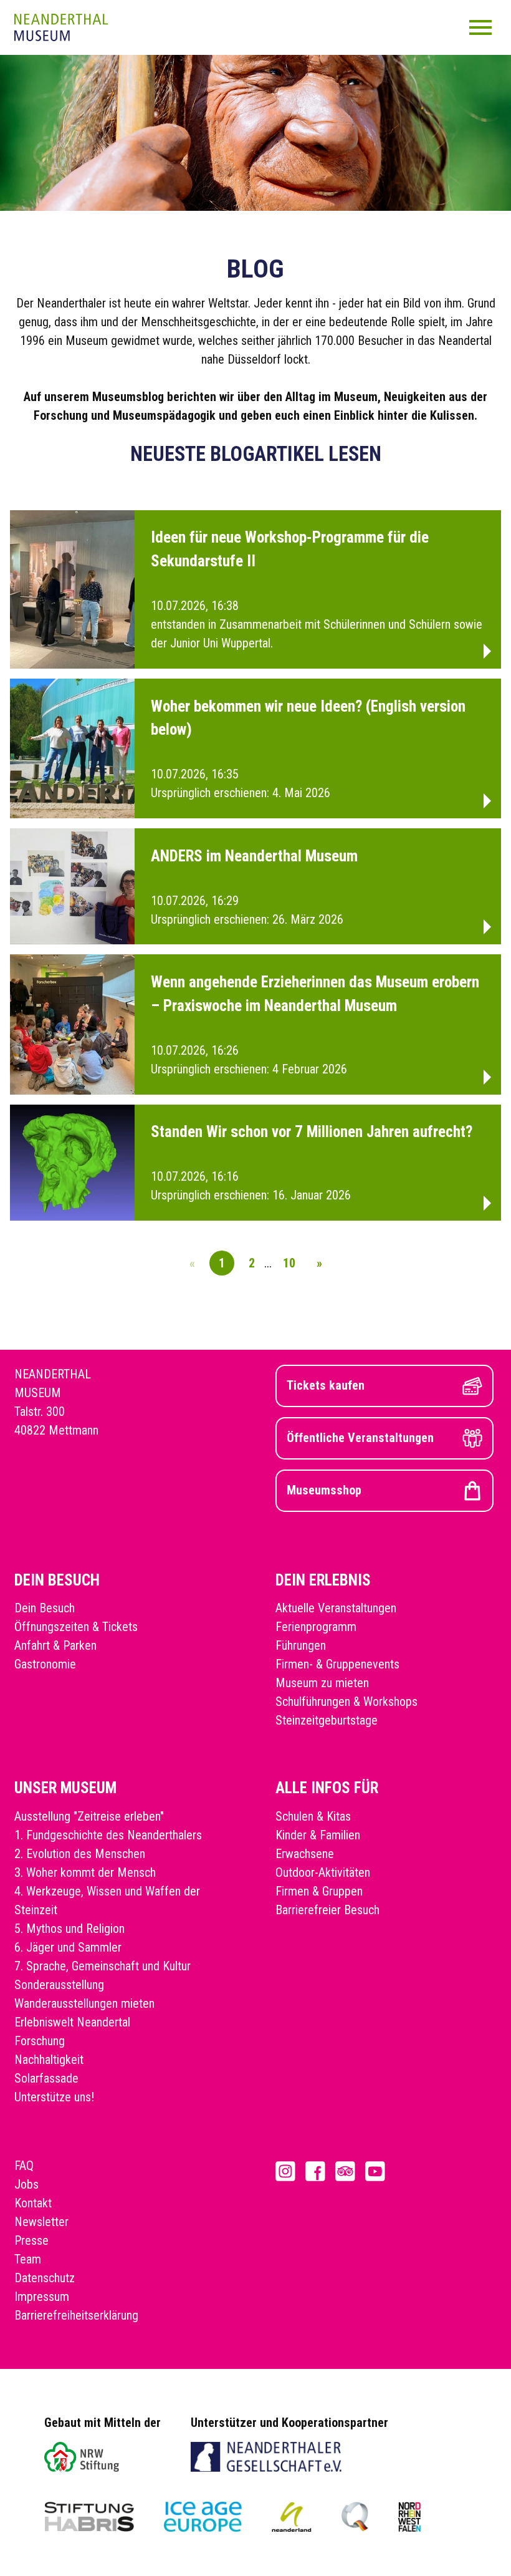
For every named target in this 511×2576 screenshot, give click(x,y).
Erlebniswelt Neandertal (72, 2022)
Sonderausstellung (59, 1985)
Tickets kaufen (326, 1385)
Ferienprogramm (316, 1627)
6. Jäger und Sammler (68, 1947)
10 (289, 1263)
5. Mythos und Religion (69, 1929)
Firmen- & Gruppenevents (337, 1664)
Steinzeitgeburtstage (327, 1720)
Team (28, 2259)
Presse (31, 2240)
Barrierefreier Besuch (327, 1910)
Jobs (26, 2184)
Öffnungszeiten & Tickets (76, 1627)
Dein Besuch (45, 1608)
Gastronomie (45, 1664)
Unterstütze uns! (54, 2097)
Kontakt (33, 2203)
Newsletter (41, 2222)
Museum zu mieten (322, 1683)
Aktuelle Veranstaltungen (336, 1608)
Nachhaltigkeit (49, 2060)
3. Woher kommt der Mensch (85, 1872)
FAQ (24, 2166)
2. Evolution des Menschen (80, 1854)
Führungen (301, 1645)
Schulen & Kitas (313, 1816)
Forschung (40, 2041)
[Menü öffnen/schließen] (480, 27)
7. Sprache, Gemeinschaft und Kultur (103, 1966)
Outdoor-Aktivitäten (323, 1872)
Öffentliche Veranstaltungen (360, 1438)
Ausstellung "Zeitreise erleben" (89, 1816)
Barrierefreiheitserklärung (76, 2315)
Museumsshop (324, 1490)
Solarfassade (46, 2078)
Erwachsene (305, 1854)
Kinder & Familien (318, 1835)
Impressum (42, 2297)
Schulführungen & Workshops (346, 1702)
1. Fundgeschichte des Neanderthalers (108, 1835)
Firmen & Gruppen (319, 1891)
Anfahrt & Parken (55, 1645)
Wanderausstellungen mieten (84, 2003)
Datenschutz (45, 2278)
